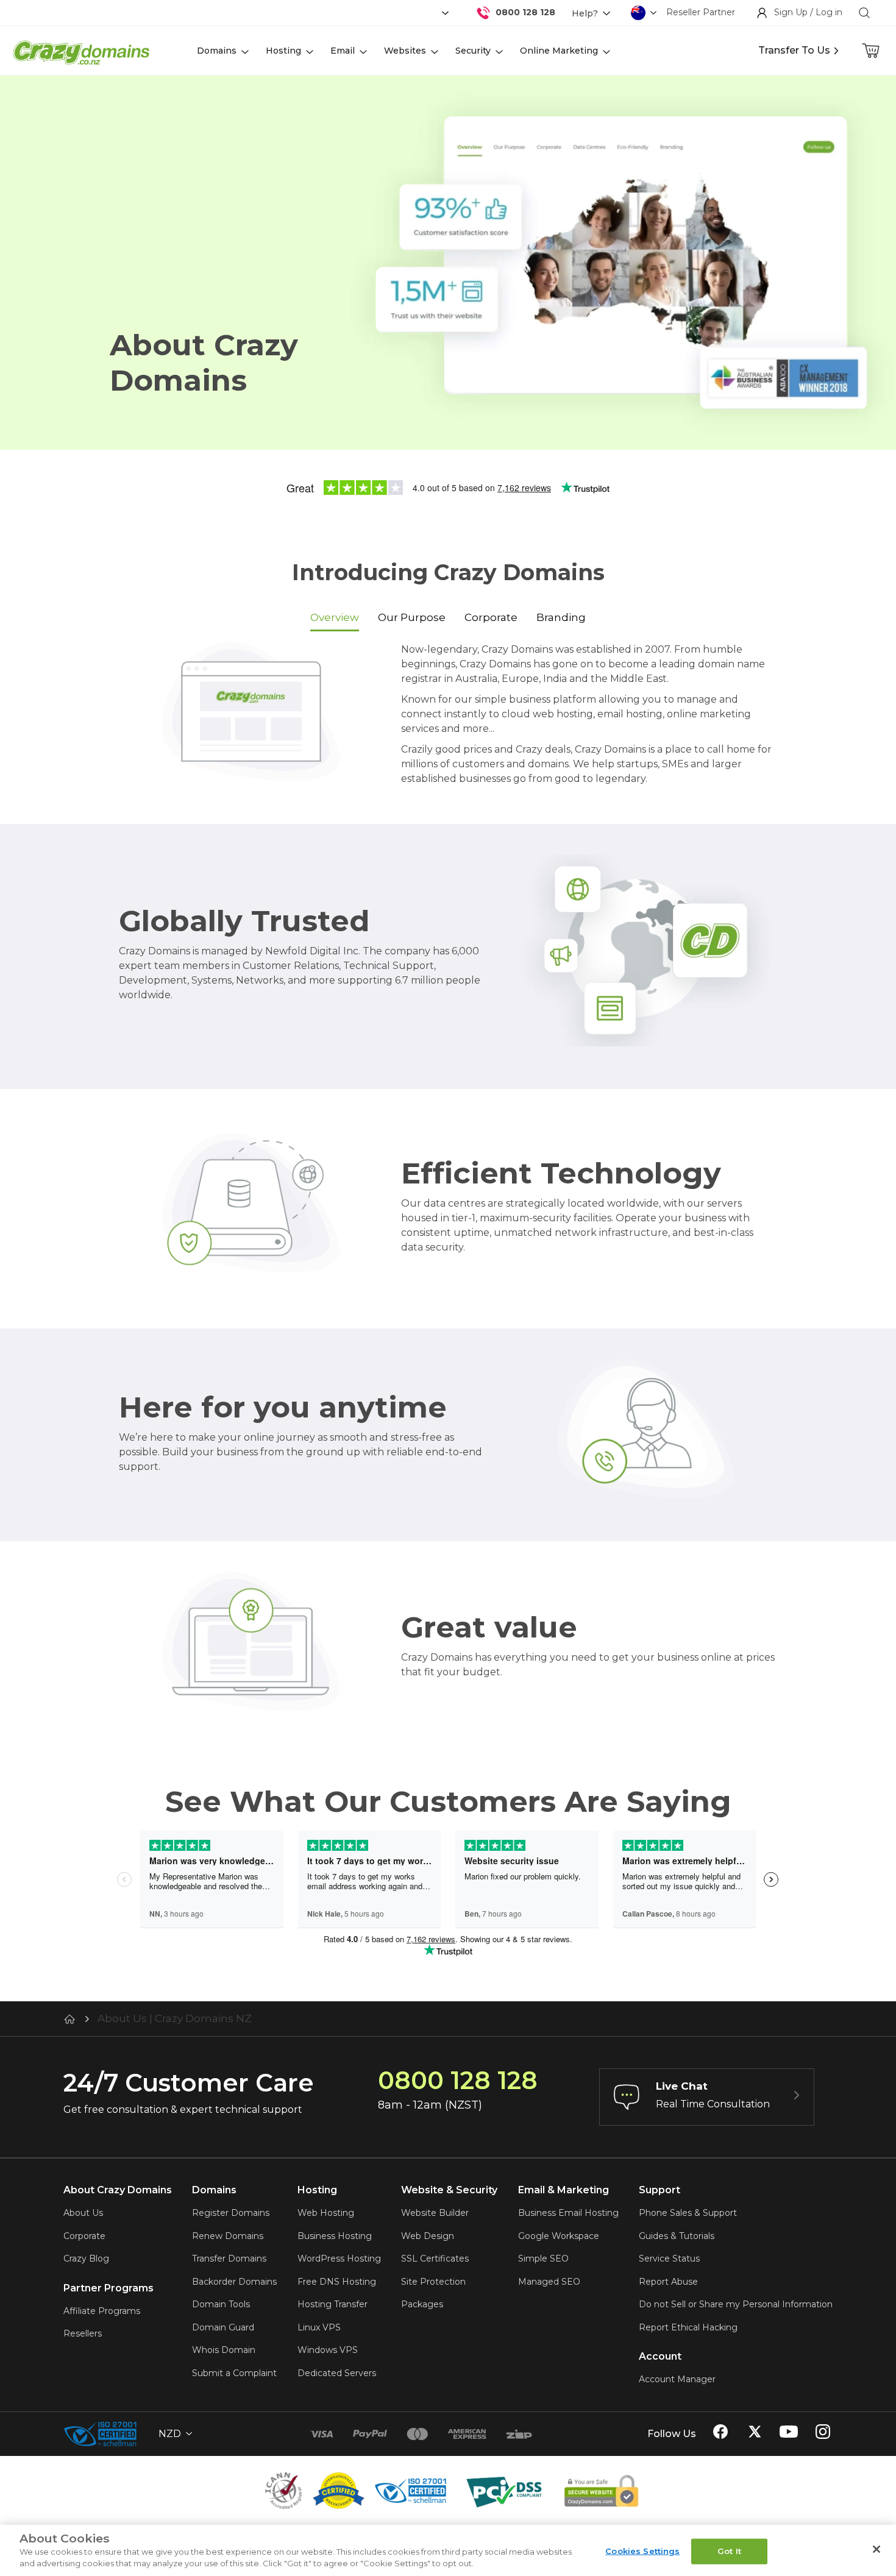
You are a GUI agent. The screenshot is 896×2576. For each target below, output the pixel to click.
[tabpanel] (448, 718)
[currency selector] (444, 13)
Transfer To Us (794, 50)
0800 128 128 (525, 12)
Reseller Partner (701, 12)
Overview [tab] (335, 617)
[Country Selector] (638, 13)
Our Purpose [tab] (412, 617)
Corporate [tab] (491, 617)
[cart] (872, 51)
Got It (729, 2551)
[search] (864, 13)
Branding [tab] (561, 617)
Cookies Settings (642, 2551)
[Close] (876, 2549)
